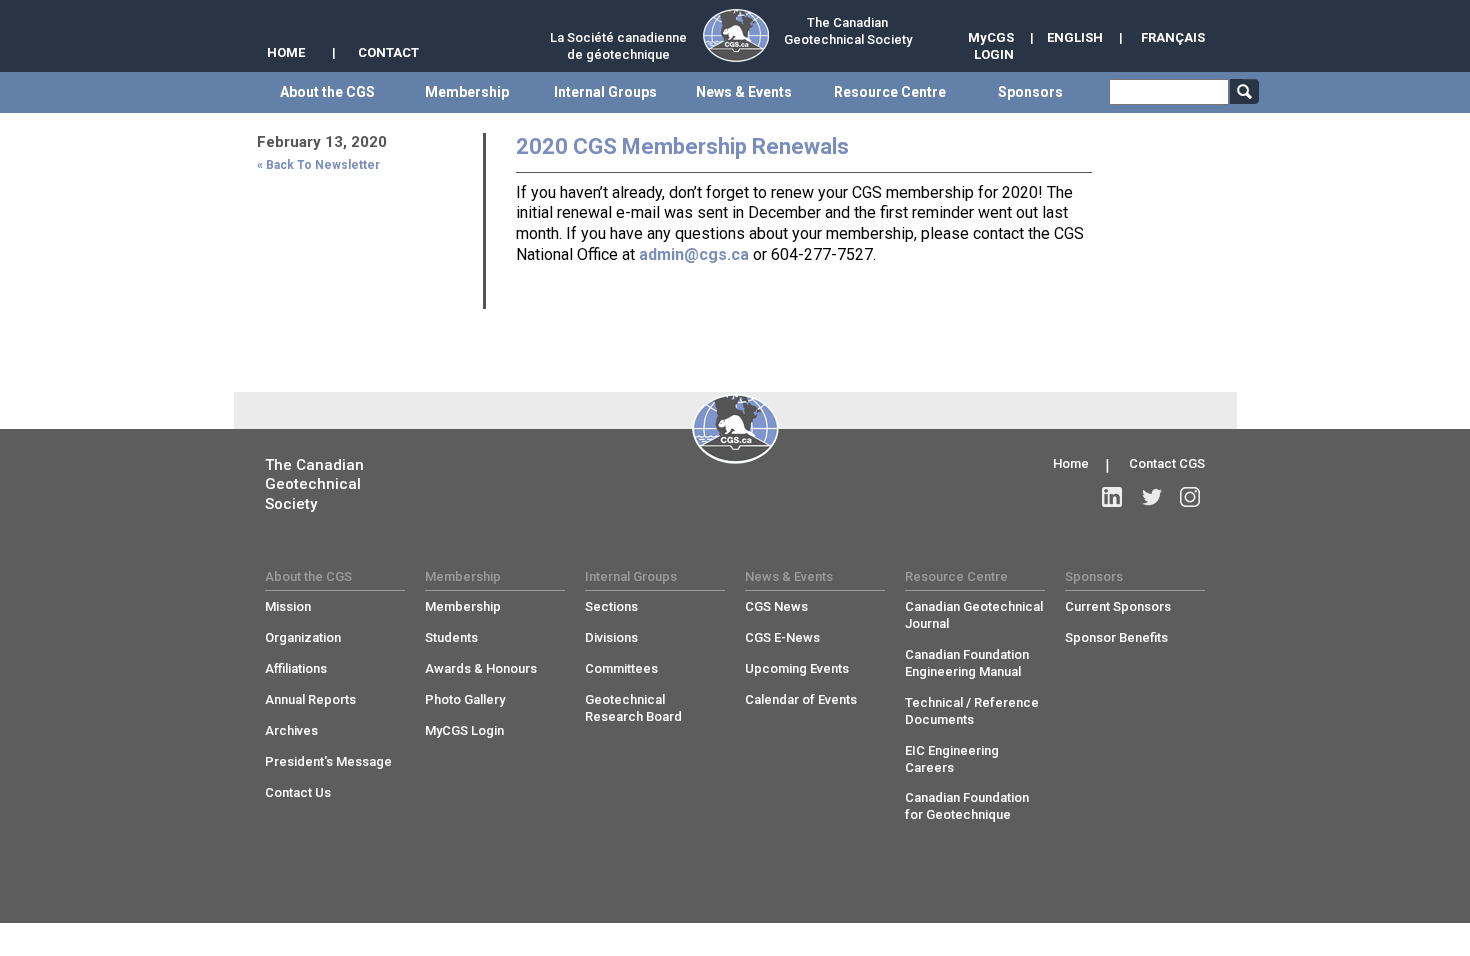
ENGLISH (1075, 37)
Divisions (611, 637)
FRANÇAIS (1173, 37)
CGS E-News (782, 637)
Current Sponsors (1118, 606)
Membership (463, 606)
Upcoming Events (797, 668)
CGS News (776, 606)
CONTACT (388, 52)
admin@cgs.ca (694, 254)
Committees (621, 668)
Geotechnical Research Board (633, 708)
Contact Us (298, 792)
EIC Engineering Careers (952, 759)
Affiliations (296, 668)
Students (451, 637)
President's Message (328, 761)
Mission (288, 606)
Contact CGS (1167, 463)
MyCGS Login (464, 730)
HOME (286, 52)
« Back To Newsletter (318, 165)
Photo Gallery (465, 699)
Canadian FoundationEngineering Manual (967, 663)
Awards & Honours (481, 668)
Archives (291, 730)
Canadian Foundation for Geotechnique (967, 806)
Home (1071, 463)
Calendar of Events (801, 699)
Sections (611, 606)
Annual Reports (310, 699)
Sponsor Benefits (1116, 637)
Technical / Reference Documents (972, 711)
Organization (303, 637)
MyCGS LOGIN (991, 46)
